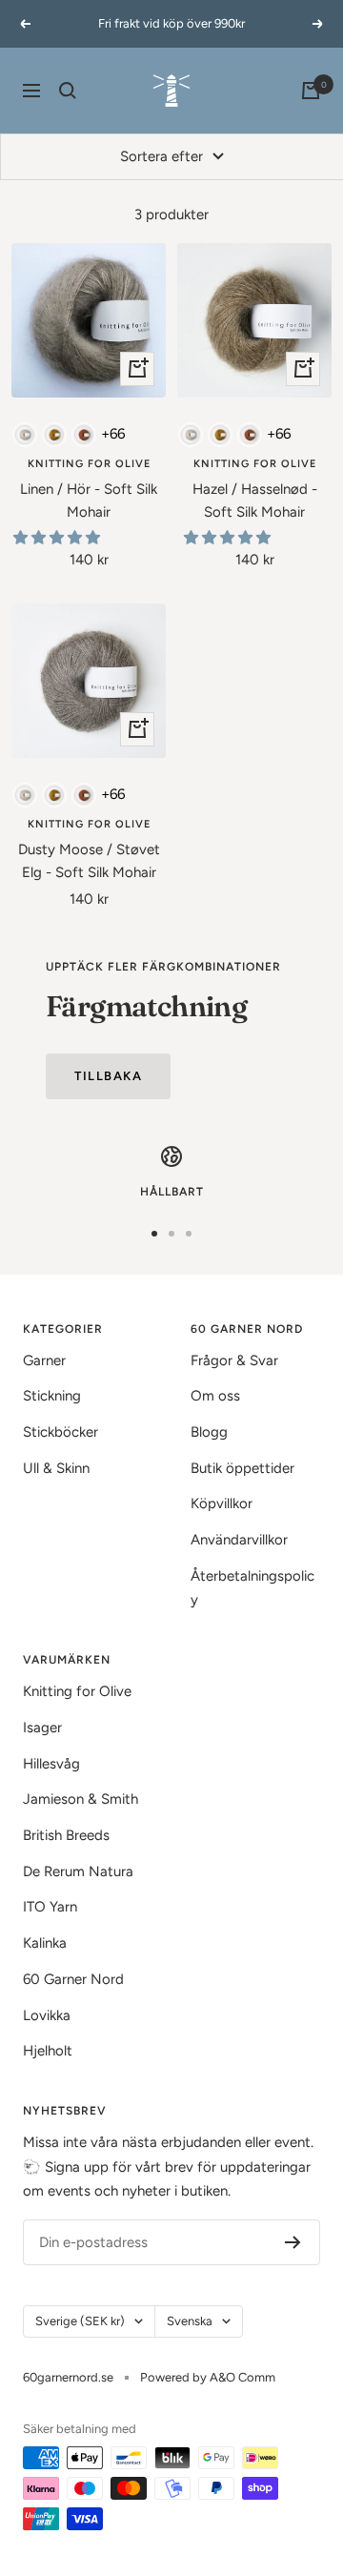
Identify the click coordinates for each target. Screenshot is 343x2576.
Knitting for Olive (89, 464)
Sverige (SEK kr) (80, 2321)
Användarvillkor (239, 1540)
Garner (44, 1360)
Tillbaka (108, 1076)
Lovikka (47, 2015)
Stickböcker (61, 1432)
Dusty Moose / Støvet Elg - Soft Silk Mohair (89, 861)
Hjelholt (48, 2051)
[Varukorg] (311, 91)
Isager (42, 1728)
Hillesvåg (51, 1764)
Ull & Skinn (56, 1468)
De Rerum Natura (78, 1871)
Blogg (209, 1432)
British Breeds (66, 1835)
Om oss (215, 1396)
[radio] (25, 435)
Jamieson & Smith (81, 1799)
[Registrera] (293, 2242)
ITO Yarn (50, 1907)
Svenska (190, 2321)
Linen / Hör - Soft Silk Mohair (89, 501)
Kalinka (45, 1943)
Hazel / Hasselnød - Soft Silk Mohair (255, 501)
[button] (59, 538)
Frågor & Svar (234, 1360)
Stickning (52, 1396)
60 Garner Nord (73, 1979)
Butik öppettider (242, 1468)
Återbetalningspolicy (252, 1588)
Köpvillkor (222, 1503)
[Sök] (68, 91)
